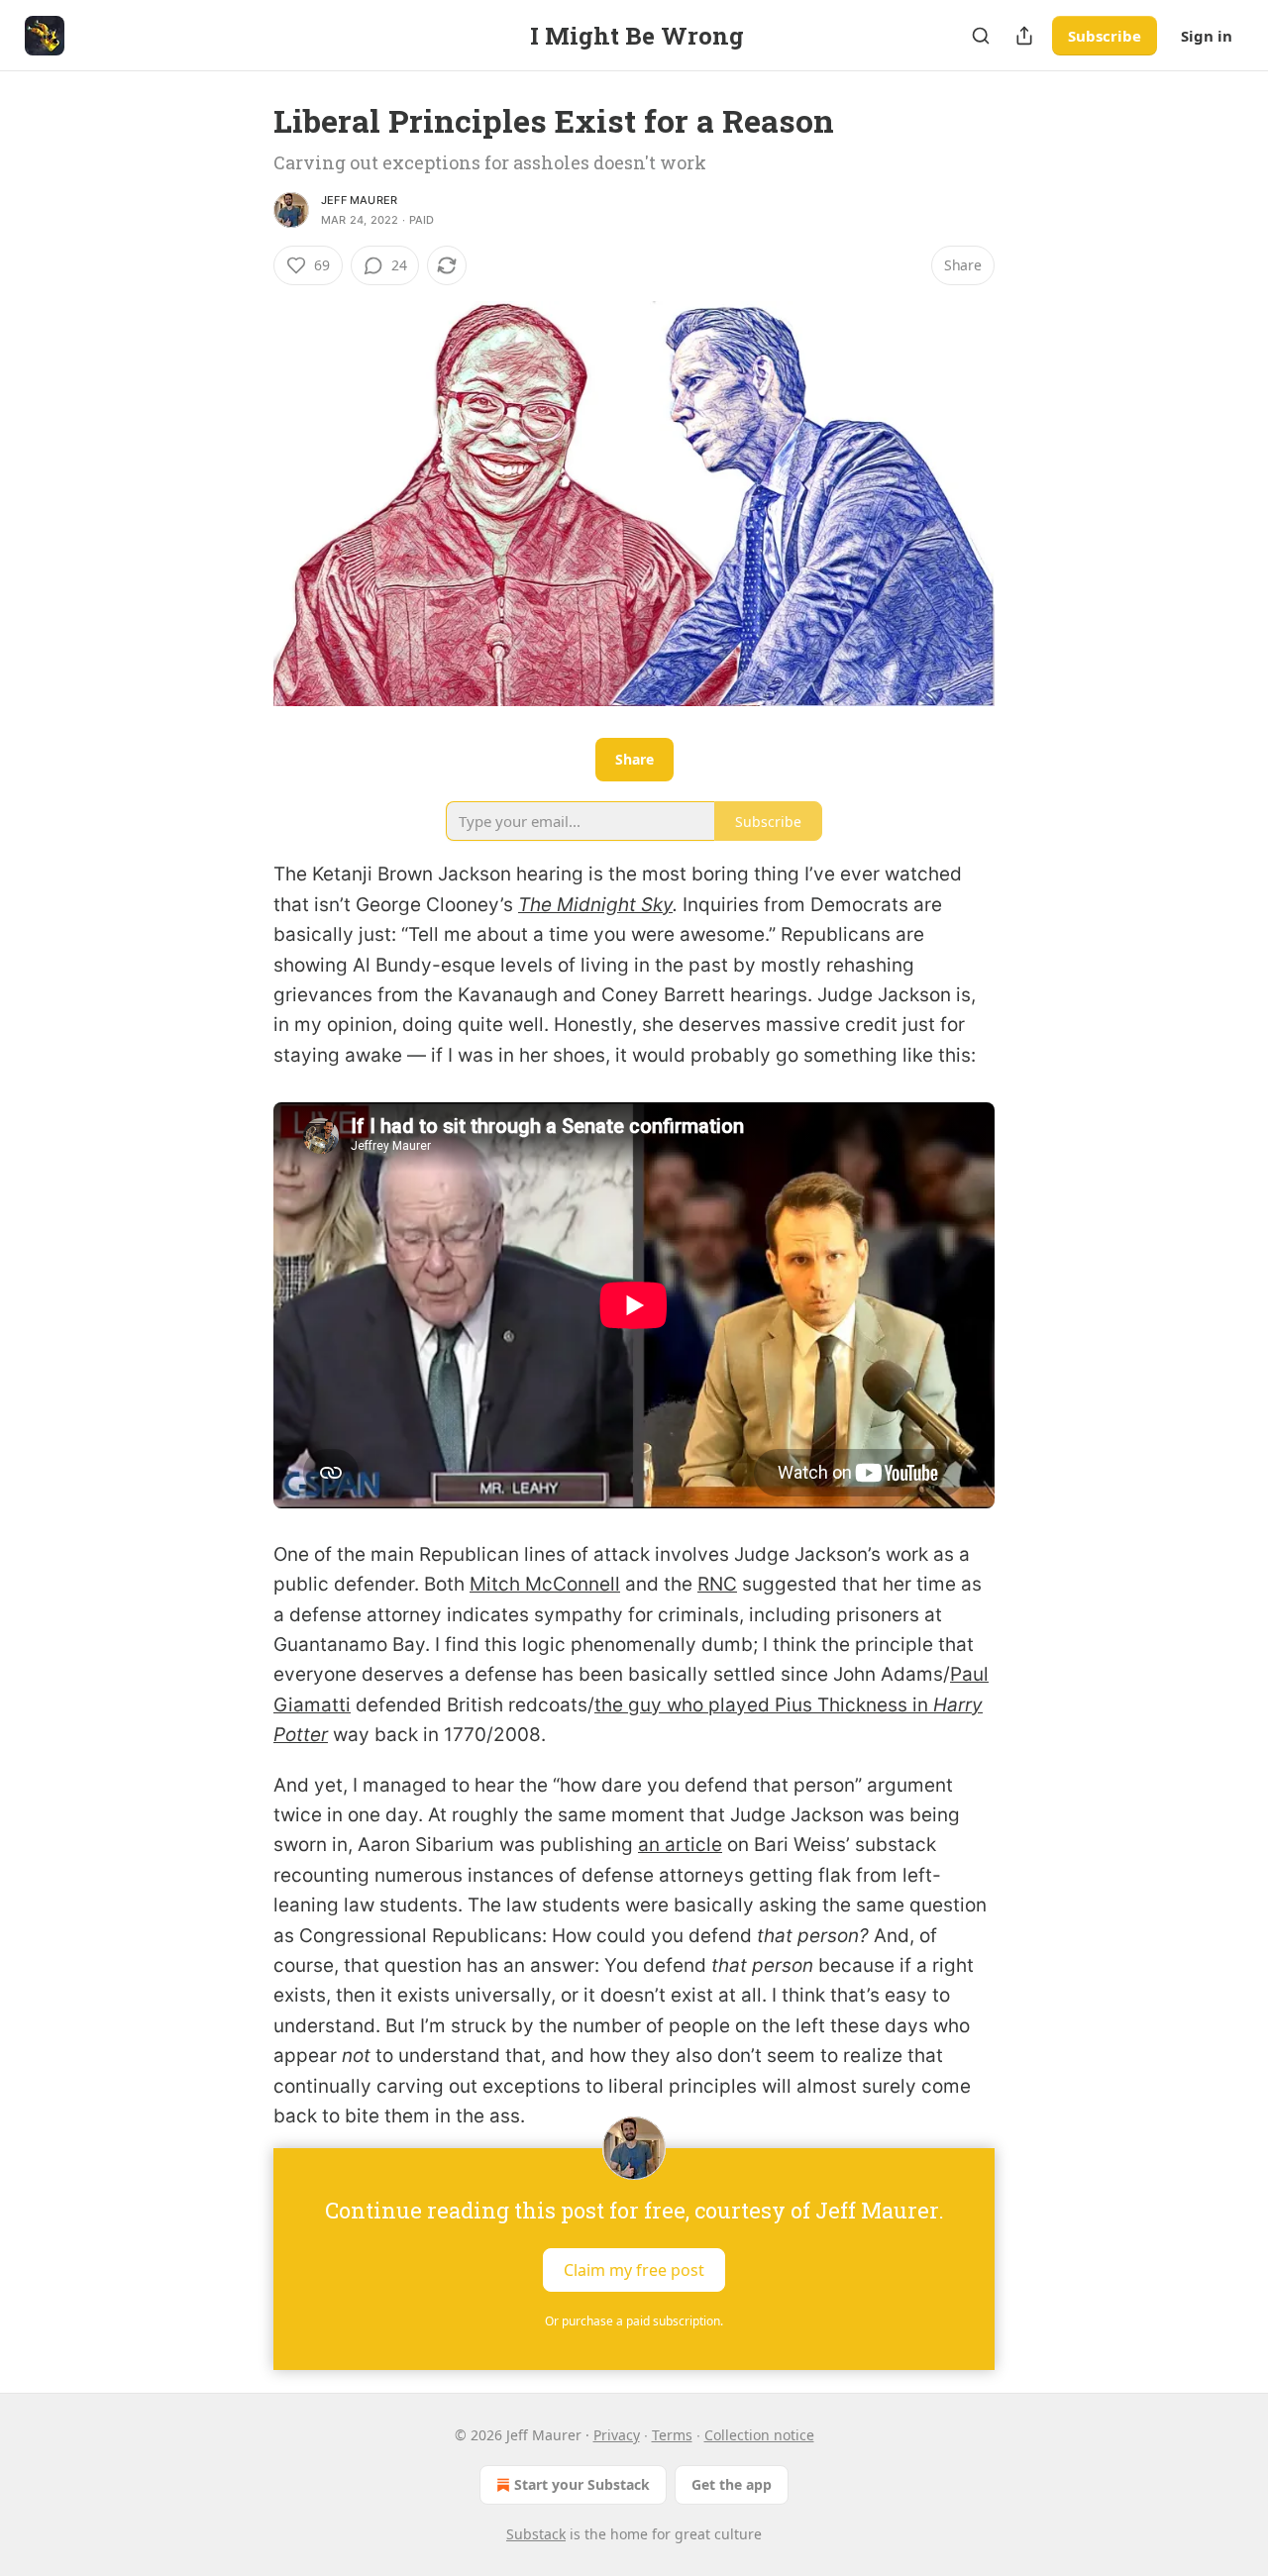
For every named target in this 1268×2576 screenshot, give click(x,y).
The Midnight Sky (595, 905)
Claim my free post (634, 2269)
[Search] (981, 36)
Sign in (1207, 36)
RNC (717, 1584)
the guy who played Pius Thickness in (764, 1705)
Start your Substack (582, 2484)
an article (680, 1845)
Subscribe (1105, 36)
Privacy (617, 2435)
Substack (536, 2534)
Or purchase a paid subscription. (634, 2321)
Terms (672, 2435)
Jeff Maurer (359, 200)
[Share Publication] (1024, 36)
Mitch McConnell (545, 1584)
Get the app (732, 2484)
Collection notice (759, 2435)
